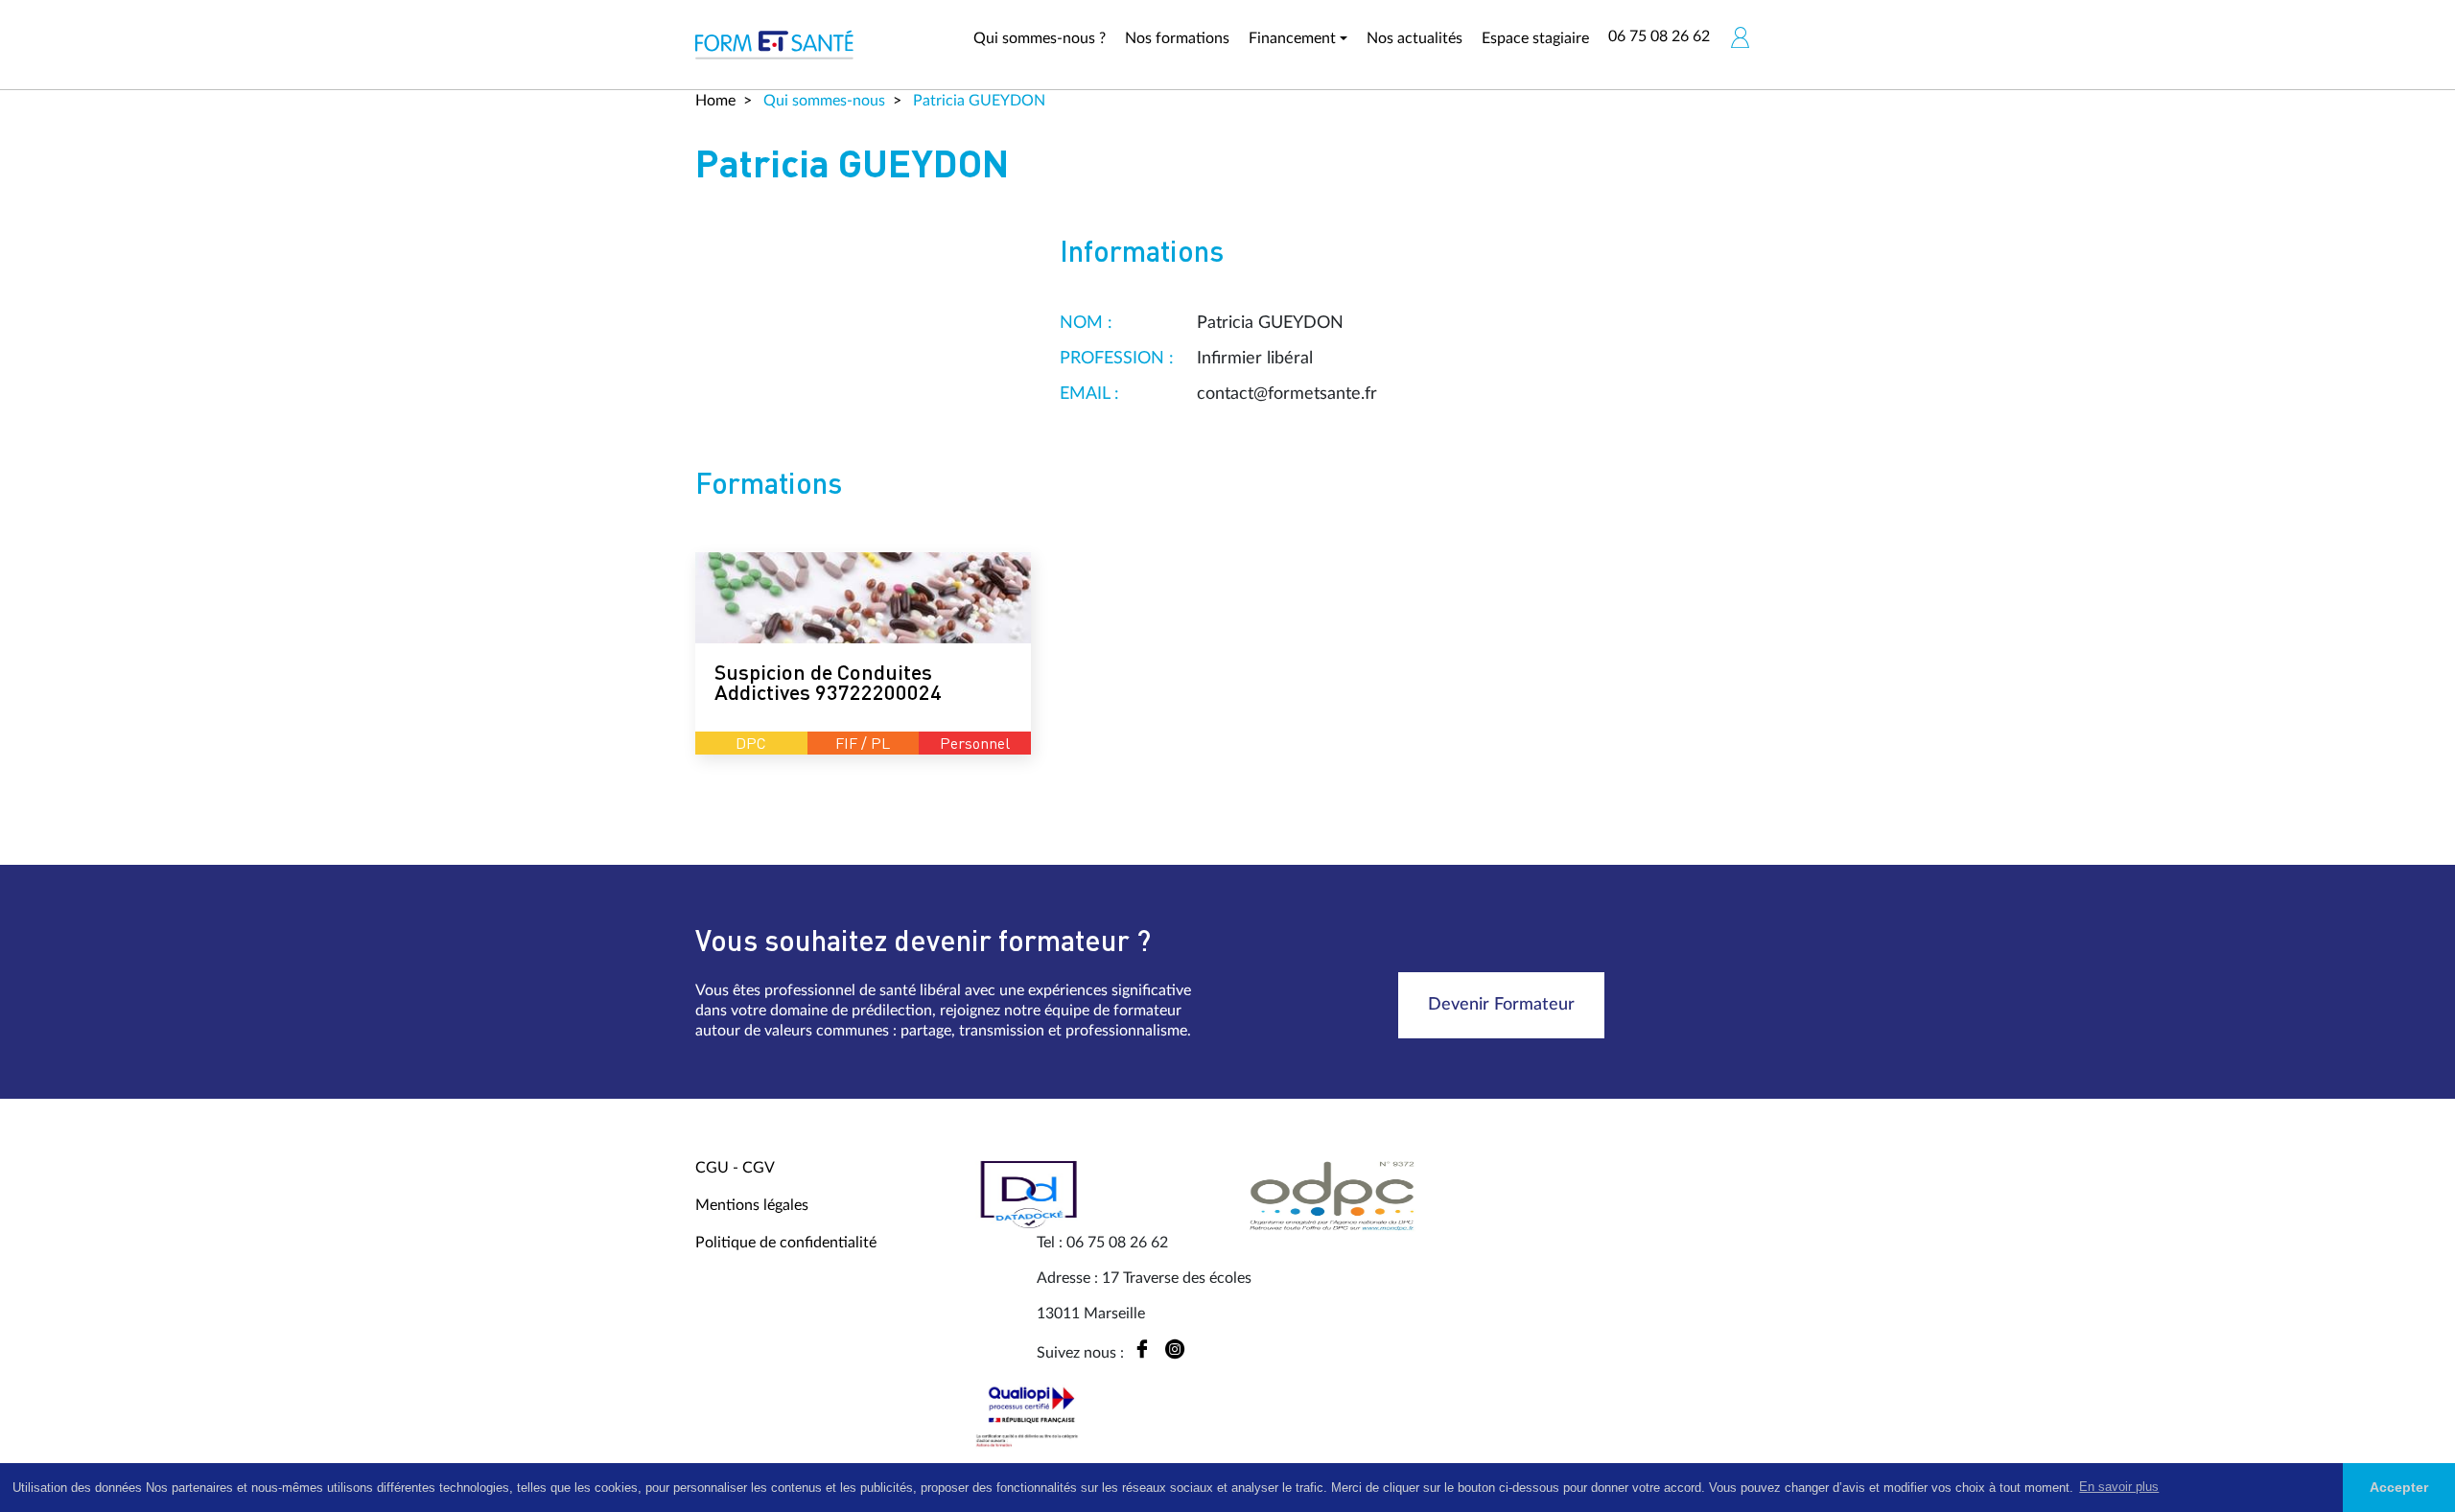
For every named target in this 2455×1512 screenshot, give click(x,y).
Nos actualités (1415, 38)
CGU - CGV (735, 1168)
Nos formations (1177, 38)
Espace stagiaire (1535, 38)
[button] (1740, 37)
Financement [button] (1292, 38)
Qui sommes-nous (822, 101)
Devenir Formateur (1501, 1005)
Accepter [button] (2399, 1487)
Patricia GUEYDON (977, 101)
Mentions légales (752, 1205)
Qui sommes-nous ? (1040, 38)
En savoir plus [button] (2119, 1487)
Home (715, 101)
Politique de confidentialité (786, 1243)
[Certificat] (1030, 1416)
